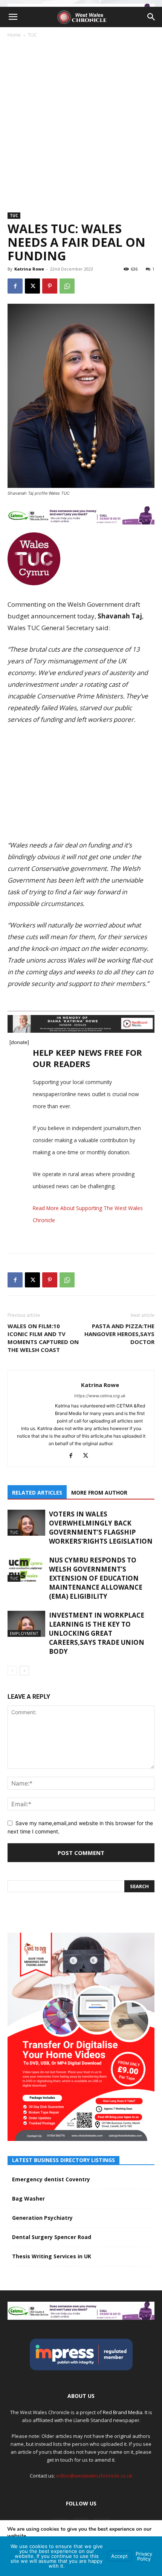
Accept (119, 2556)
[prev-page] (12, 1671)
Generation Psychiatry (42, 2218)
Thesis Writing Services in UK (52, 2256)
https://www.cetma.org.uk (100, 1396)
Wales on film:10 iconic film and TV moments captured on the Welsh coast (43, 1338)
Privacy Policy (144, 2556)
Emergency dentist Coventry (51, 2179)
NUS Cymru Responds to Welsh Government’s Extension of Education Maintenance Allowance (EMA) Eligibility (96, 1578)
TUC (32, 35)
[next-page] (24, 1671)
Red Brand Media (123, 2412)
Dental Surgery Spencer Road (52, 2237)
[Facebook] (15, 286)
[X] (32, 286)
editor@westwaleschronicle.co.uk (94, 2476)
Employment (24, 1633)
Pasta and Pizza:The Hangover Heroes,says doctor (119, 1334)
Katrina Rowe (29, 269)
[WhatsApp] (67, 286)
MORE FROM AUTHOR (99, 1493)
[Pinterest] (50, 286)
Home (14, 35)
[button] (13, 17)
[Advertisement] (81, 123)
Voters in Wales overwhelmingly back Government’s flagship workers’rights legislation (101, 1528)
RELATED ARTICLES (37, 1493)
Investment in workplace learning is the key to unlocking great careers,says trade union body (97, 1633)
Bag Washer (28, 2198)
